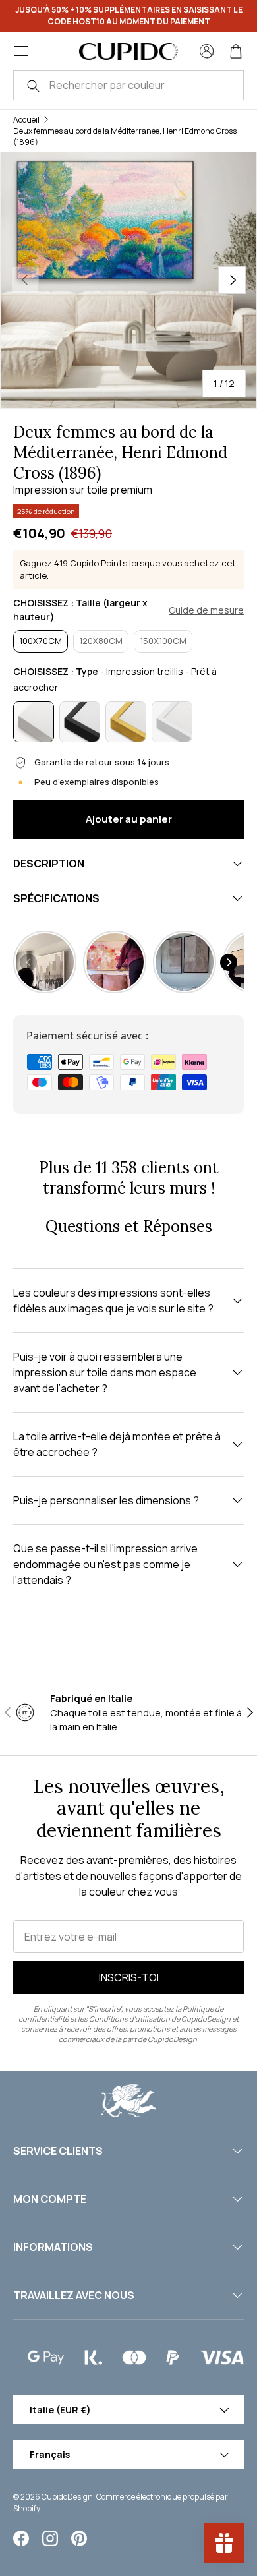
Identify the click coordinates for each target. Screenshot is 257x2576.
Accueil (26, 120)
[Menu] (21, 51)
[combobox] (128, 85)
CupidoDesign (67, 2497)
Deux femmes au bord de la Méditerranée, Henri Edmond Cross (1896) (125, 136)
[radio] (41, 641)
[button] (236, 51)
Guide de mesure (206, 610)
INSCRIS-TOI (129, 1977)
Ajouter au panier (129, 819)
